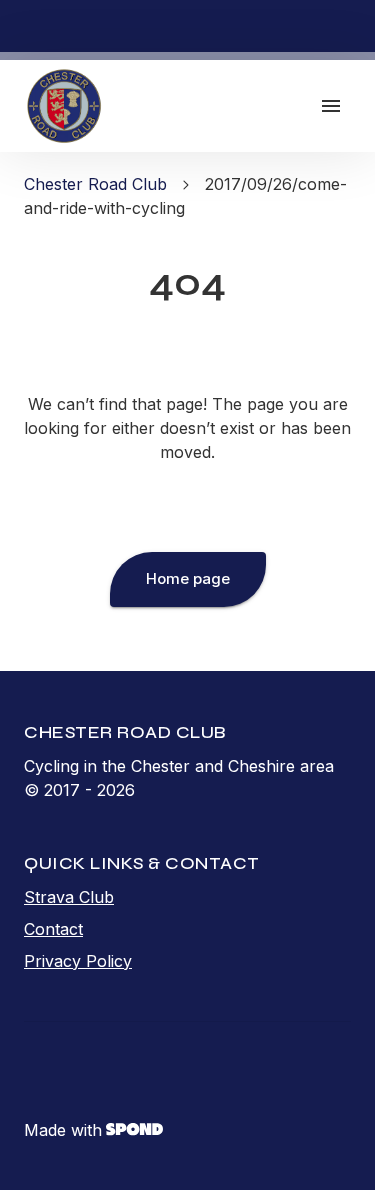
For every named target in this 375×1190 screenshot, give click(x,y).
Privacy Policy (78, 961)
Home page (188, 578)
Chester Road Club (95, 184)
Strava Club (69, 897)
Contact (53, 929)
